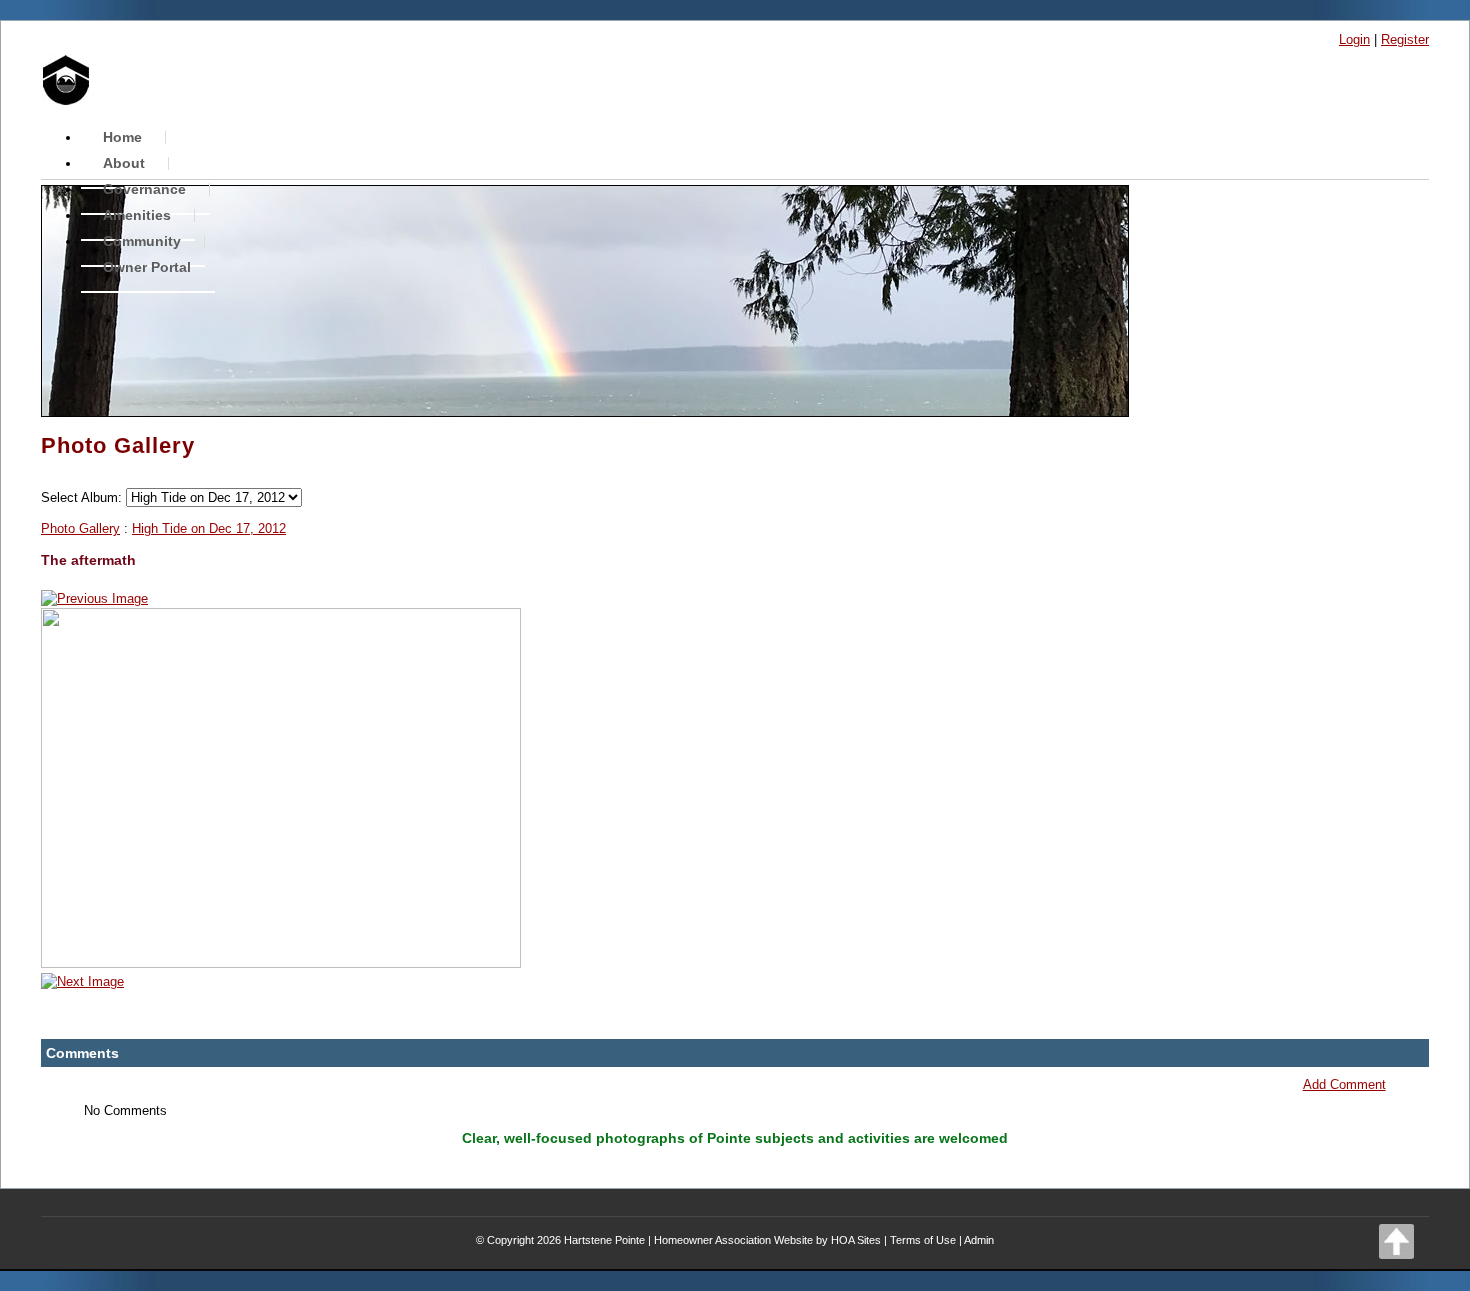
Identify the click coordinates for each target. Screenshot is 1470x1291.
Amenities (137, 215)
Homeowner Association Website (733, 1240)
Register (1405, 39)
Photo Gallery (80, 528)
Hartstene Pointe (604, 1240)
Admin (979, 1240)
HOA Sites (856, 1240)
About (124, 163)
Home (122, 137)
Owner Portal (147, 267)
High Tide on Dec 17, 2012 (209, 528)
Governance (144, 189)
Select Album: (81, 497)
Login (1354, 39)
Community (142, 241)
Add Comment (1344, 1084)
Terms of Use (923, 1240)
